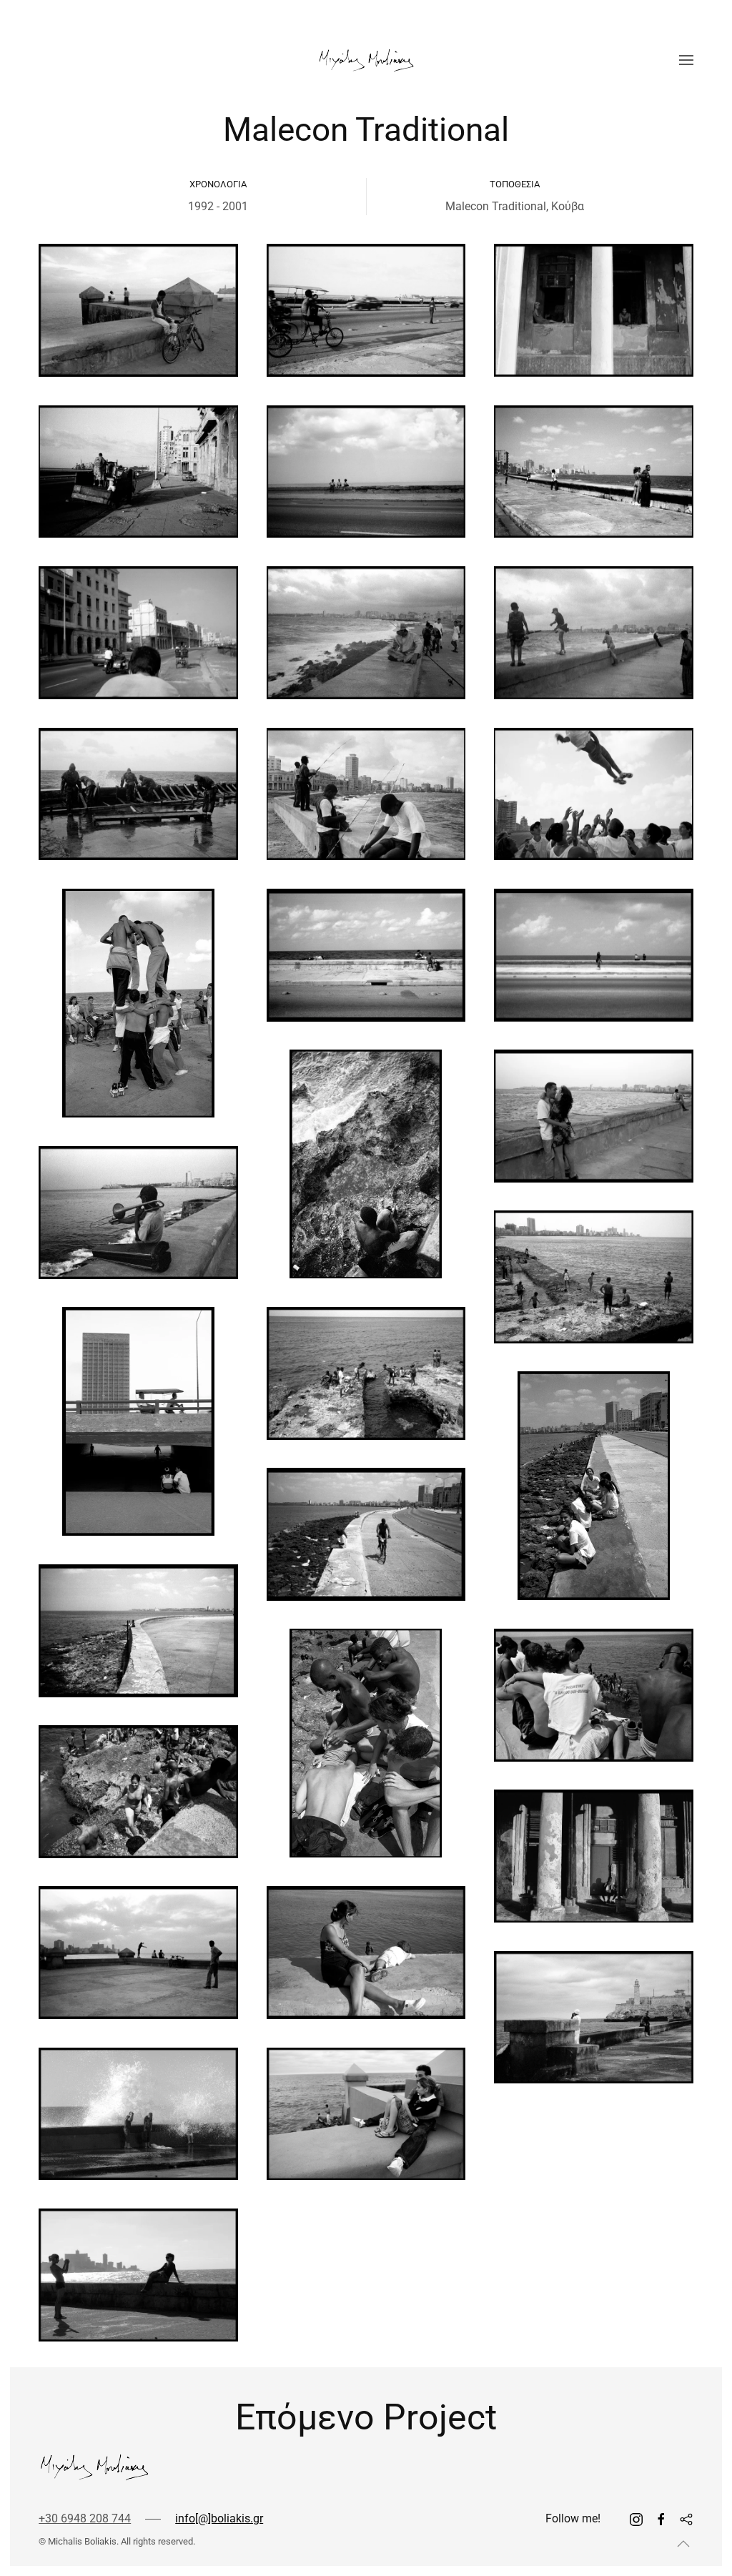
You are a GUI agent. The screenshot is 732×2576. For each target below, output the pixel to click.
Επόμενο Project (366, 2417)
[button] (686, 60)
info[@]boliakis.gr (219, 2518)
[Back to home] (366, 60)
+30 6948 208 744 (85, 2518)
